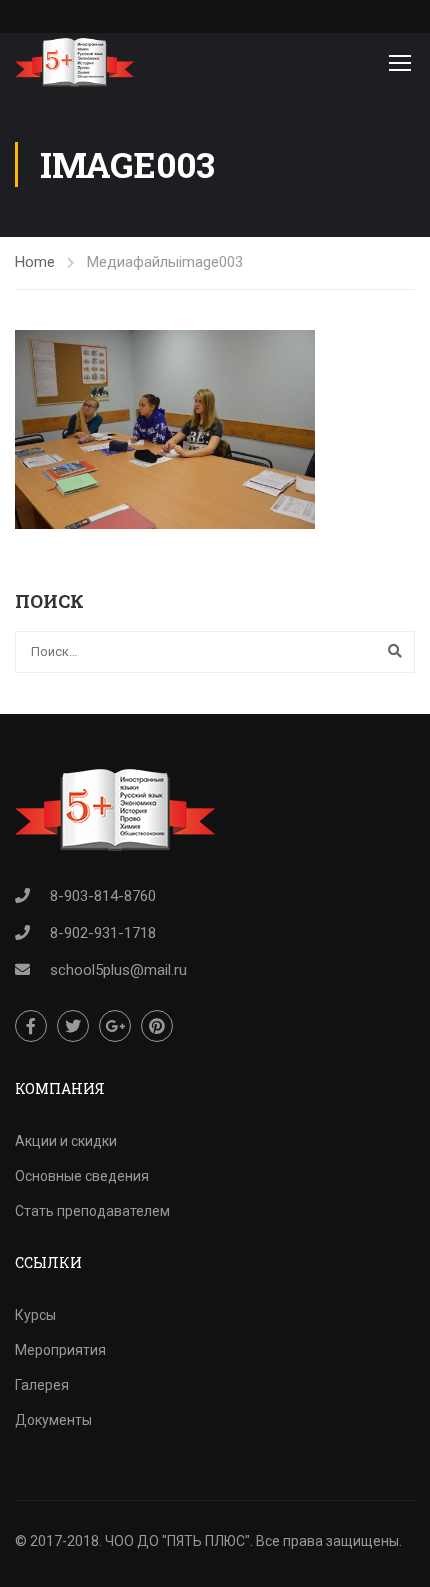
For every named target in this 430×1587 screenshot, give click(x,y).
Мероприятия (60, 1350)
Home (35, 262)
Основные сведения (82, 1176)
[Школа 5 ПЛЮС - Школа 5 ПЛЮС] (74, 62)
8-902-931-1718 (103, 933)
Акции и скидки (66, 1141)
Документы (53, 1420)
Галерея (42, 1385)
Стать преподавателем (92, 1211)
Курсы (35, 1315)
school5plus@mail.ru (118, 970)
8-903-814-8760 (103, 896)
